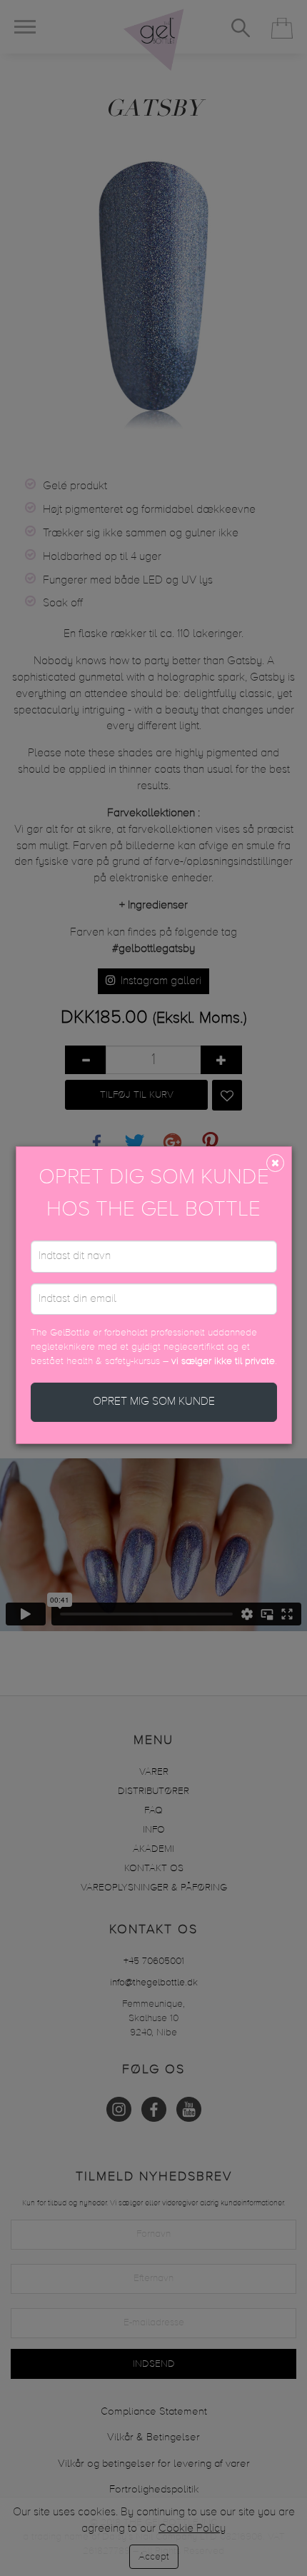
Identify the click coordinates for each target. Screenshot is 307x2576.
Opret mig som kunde (154, 1402)
